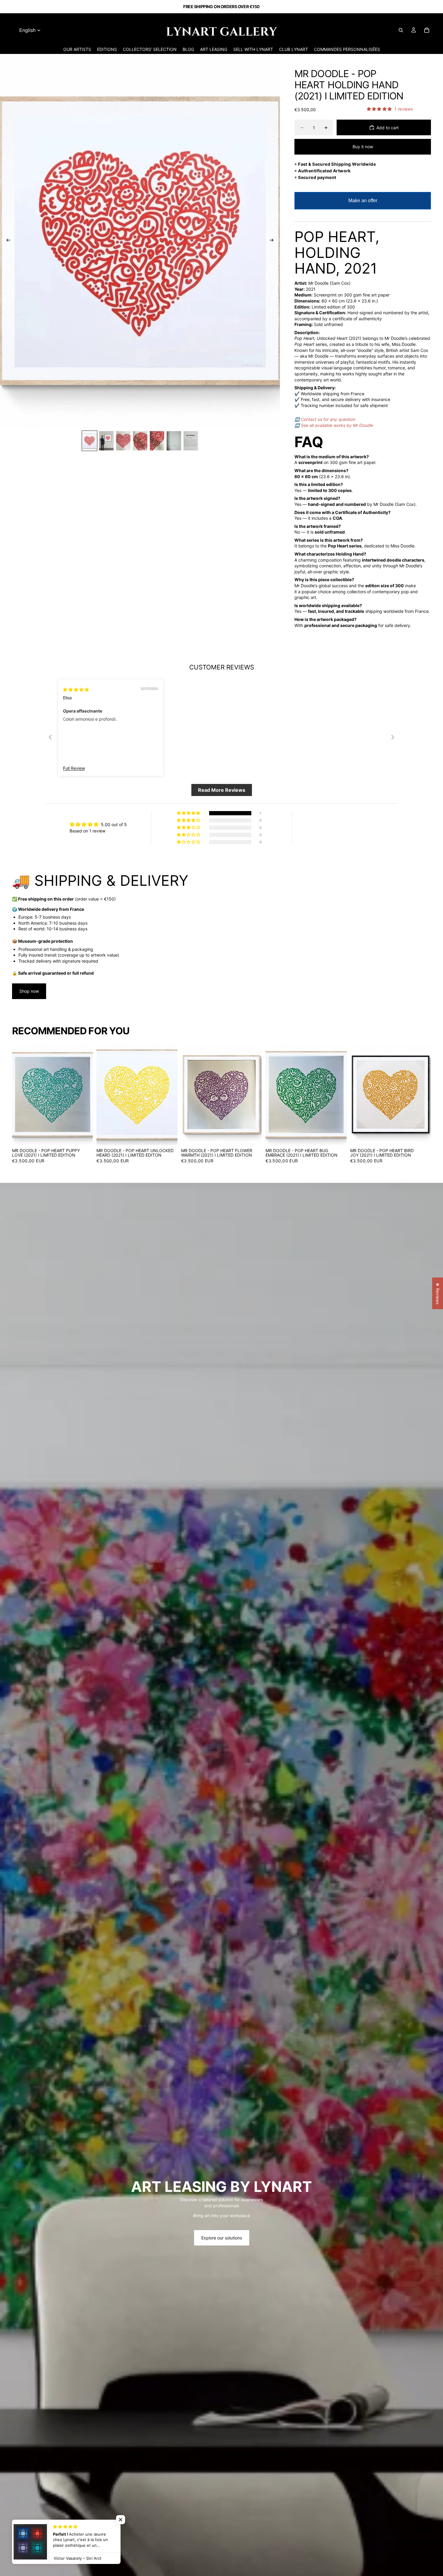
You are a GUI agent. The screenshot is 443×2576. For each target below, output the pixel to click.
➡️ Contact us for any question (325, 419)
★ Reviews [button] (438, 1293)
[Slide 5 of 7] (157, 441)
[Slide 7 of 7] (191, 441)
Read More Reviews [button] (222, 790)
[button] (121, 2520)
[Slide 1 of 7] (90, 441)
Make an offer (363, 204)
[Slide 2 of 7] (106, 441)
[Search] (401, 30)
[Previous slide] (7, 241)
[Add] (84, 1136)
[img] (76, 689)
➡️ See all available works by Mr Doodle (334, 425)
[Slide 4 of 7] (140, 441)
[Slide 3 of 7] (123, 441)
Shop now (29, 991)
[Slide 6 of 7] (174, 441)
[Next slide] (273, 241)
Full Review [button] (74, 768)
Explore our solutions (222, 2238)
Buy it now (363, 147)
